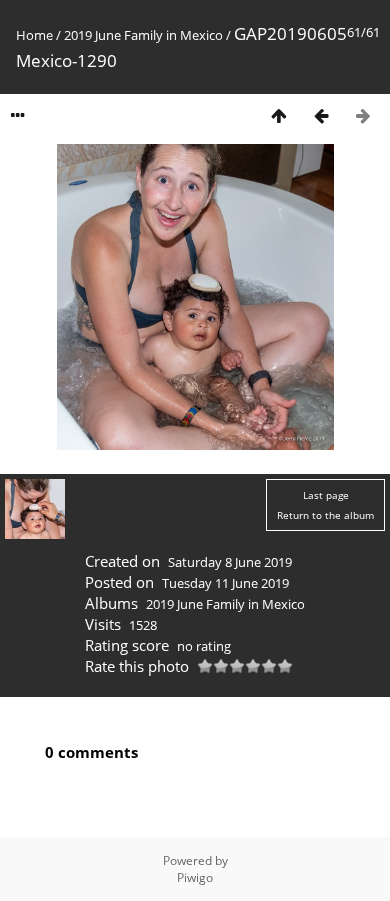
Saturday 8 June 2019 (230, 562)
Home (34, 35)
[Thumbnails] (279, 115)
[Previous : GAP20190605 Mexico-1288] (321, 115)
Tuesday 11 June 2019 (225, 583)
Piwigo (195, 877)
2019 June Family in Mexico (143, 35)
